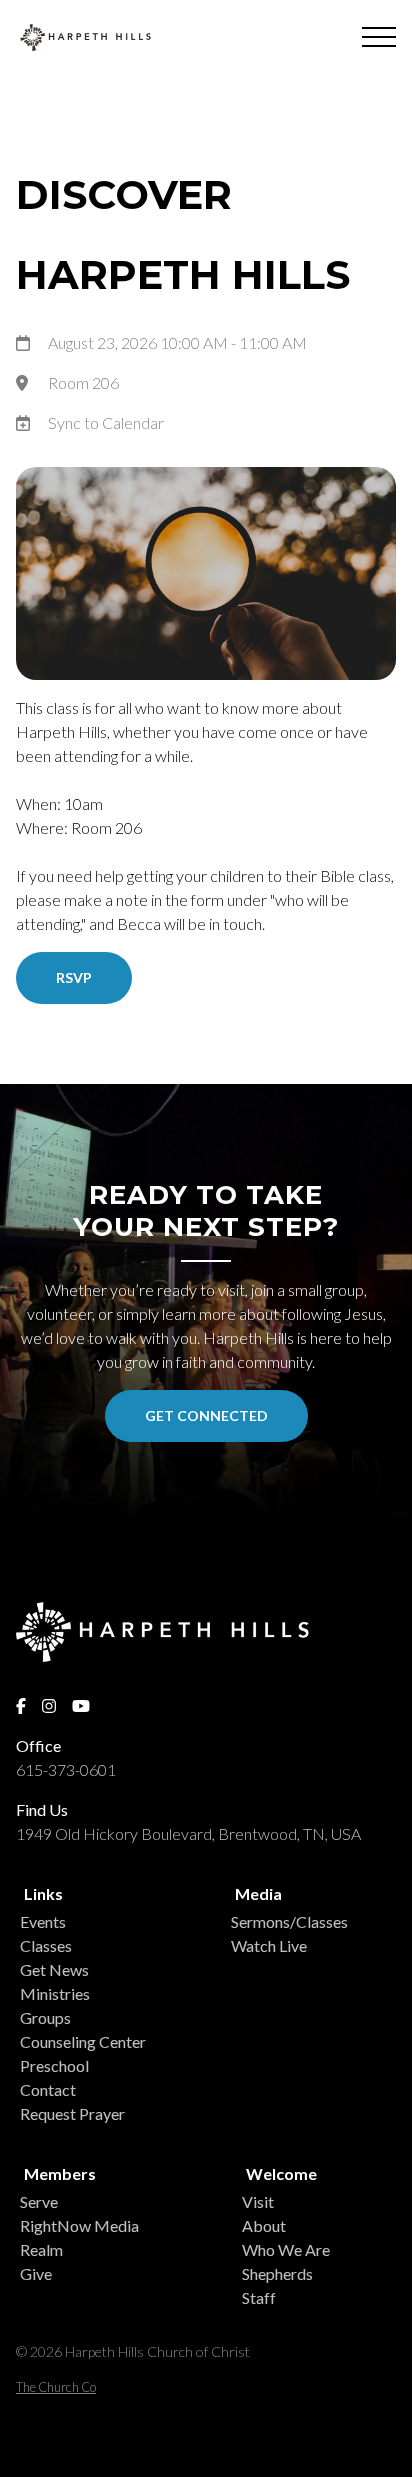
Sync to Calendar (106, 422)
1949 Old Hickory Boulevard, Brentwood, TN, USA (188, 1833)
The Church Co (56, 2387)
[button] (379, 37)
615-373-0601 (66, 1769)
